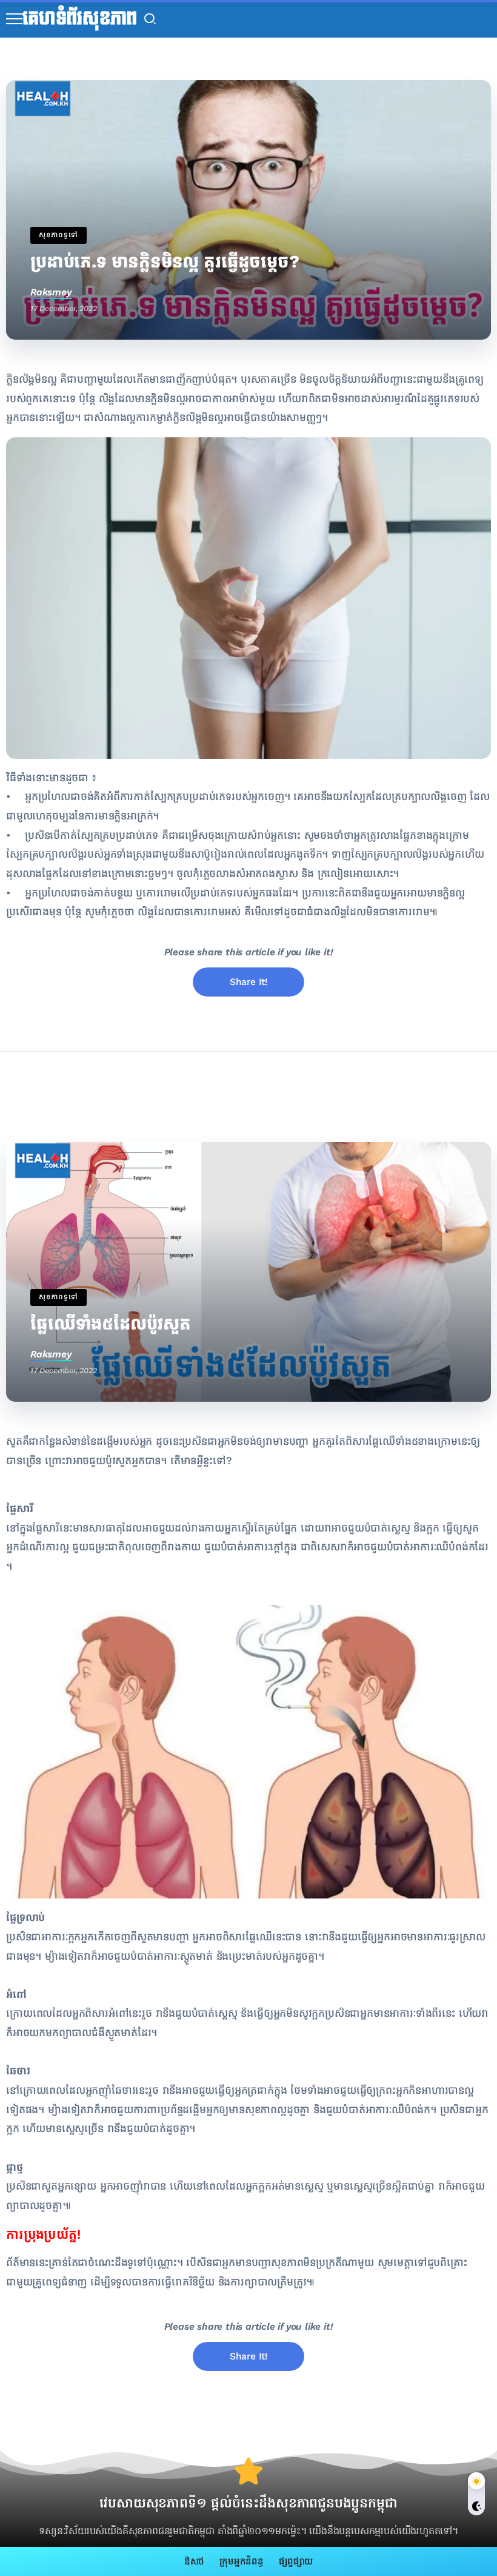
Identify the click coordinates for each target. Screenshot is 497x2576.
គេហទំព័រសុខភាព (80, 19)
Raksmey (51, 292)
